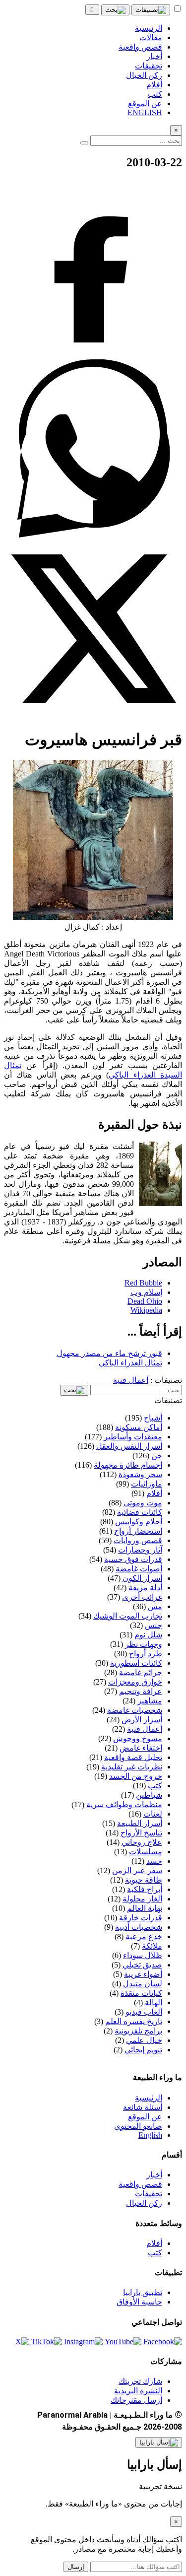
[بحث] (115, 10)
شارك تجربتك (140, 2381)
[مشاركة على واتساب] (93, 535)
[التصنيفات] (151, 10)
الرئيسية (149, 2098)
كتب (155, 2253)
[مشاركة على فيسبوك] (93, 355)
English (150, 2135)
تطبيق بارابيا (143, 2292)
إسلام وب (146, 1292)
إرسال (76, 2567)
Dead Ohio (145, 1301)
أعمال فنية (131, 1380)
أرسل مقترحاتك (136, 2400)
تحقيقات (149, 2194)
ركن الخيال (144, 2203)
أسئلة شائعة (143, 2107)
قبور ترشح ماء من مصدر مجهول (109, 1353)
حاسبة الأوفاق (139, 2302)
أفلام (154, 2243)
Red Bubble (143, 1283)
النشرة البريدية (138, 2391)
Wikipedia (146, 1310)
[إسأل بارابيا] (159, 2442)
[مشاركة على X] (93, 715)
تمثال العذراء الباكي (130, 1363)
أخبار (154, 2175)
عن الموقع (145, 2117)
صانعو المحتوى (138, 2126)
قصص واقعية (140, 2184)
